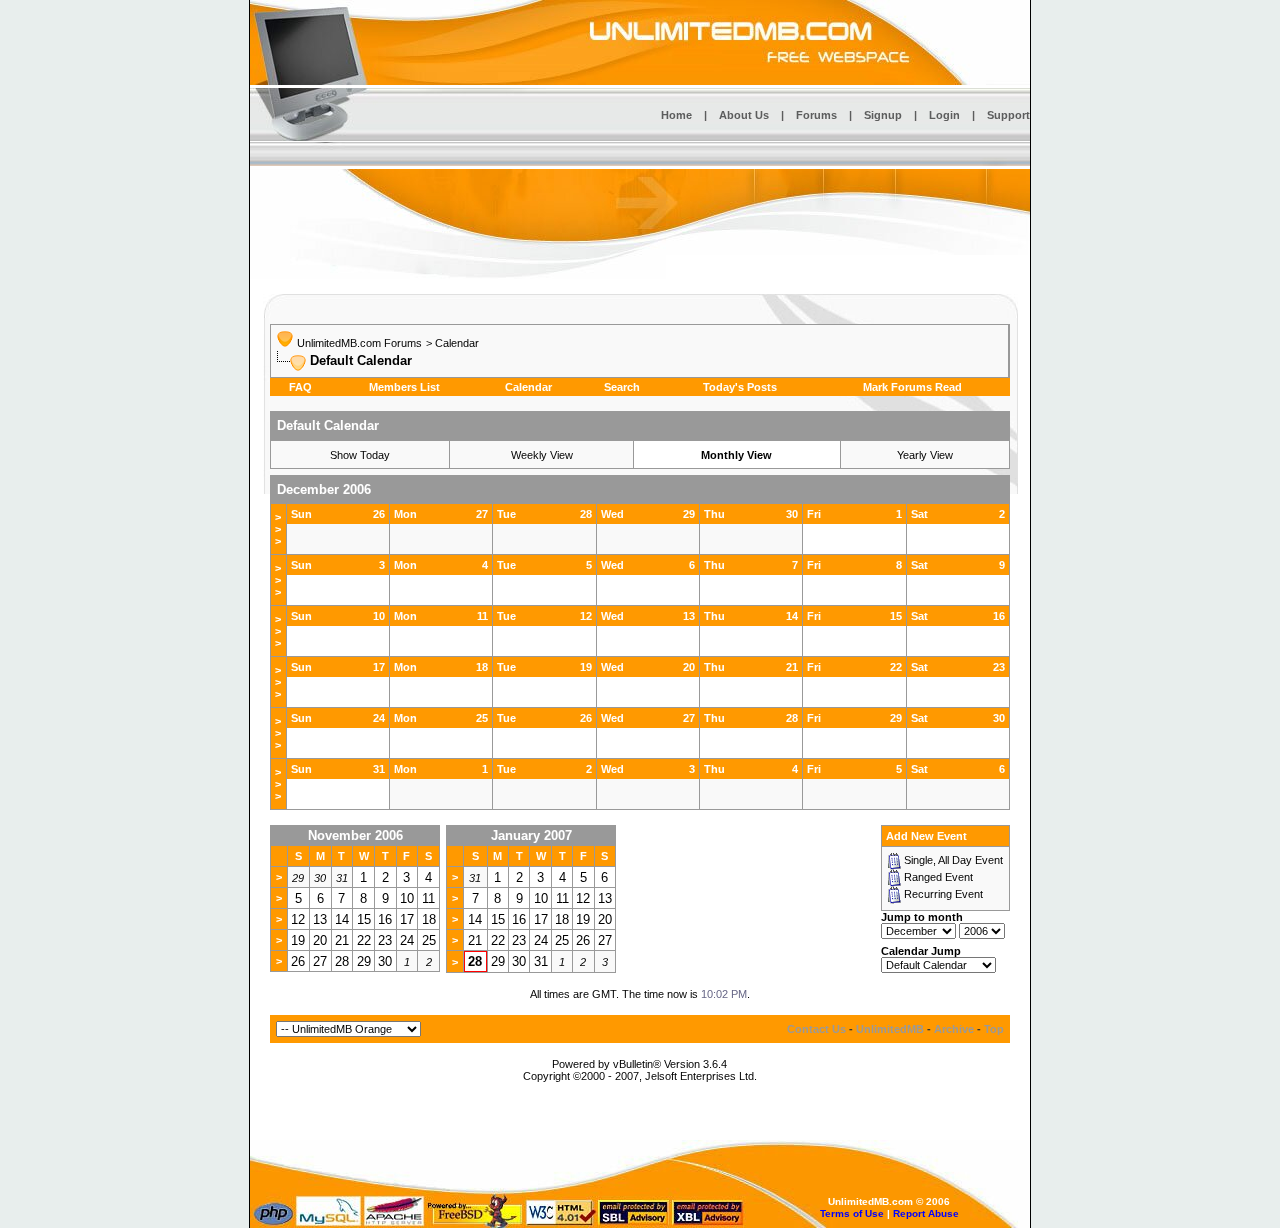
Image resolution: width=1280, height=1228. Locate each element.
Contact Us (816, 1029)
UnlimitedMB (890, 1029)
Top (994, 1029)
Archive (954, 1029)
